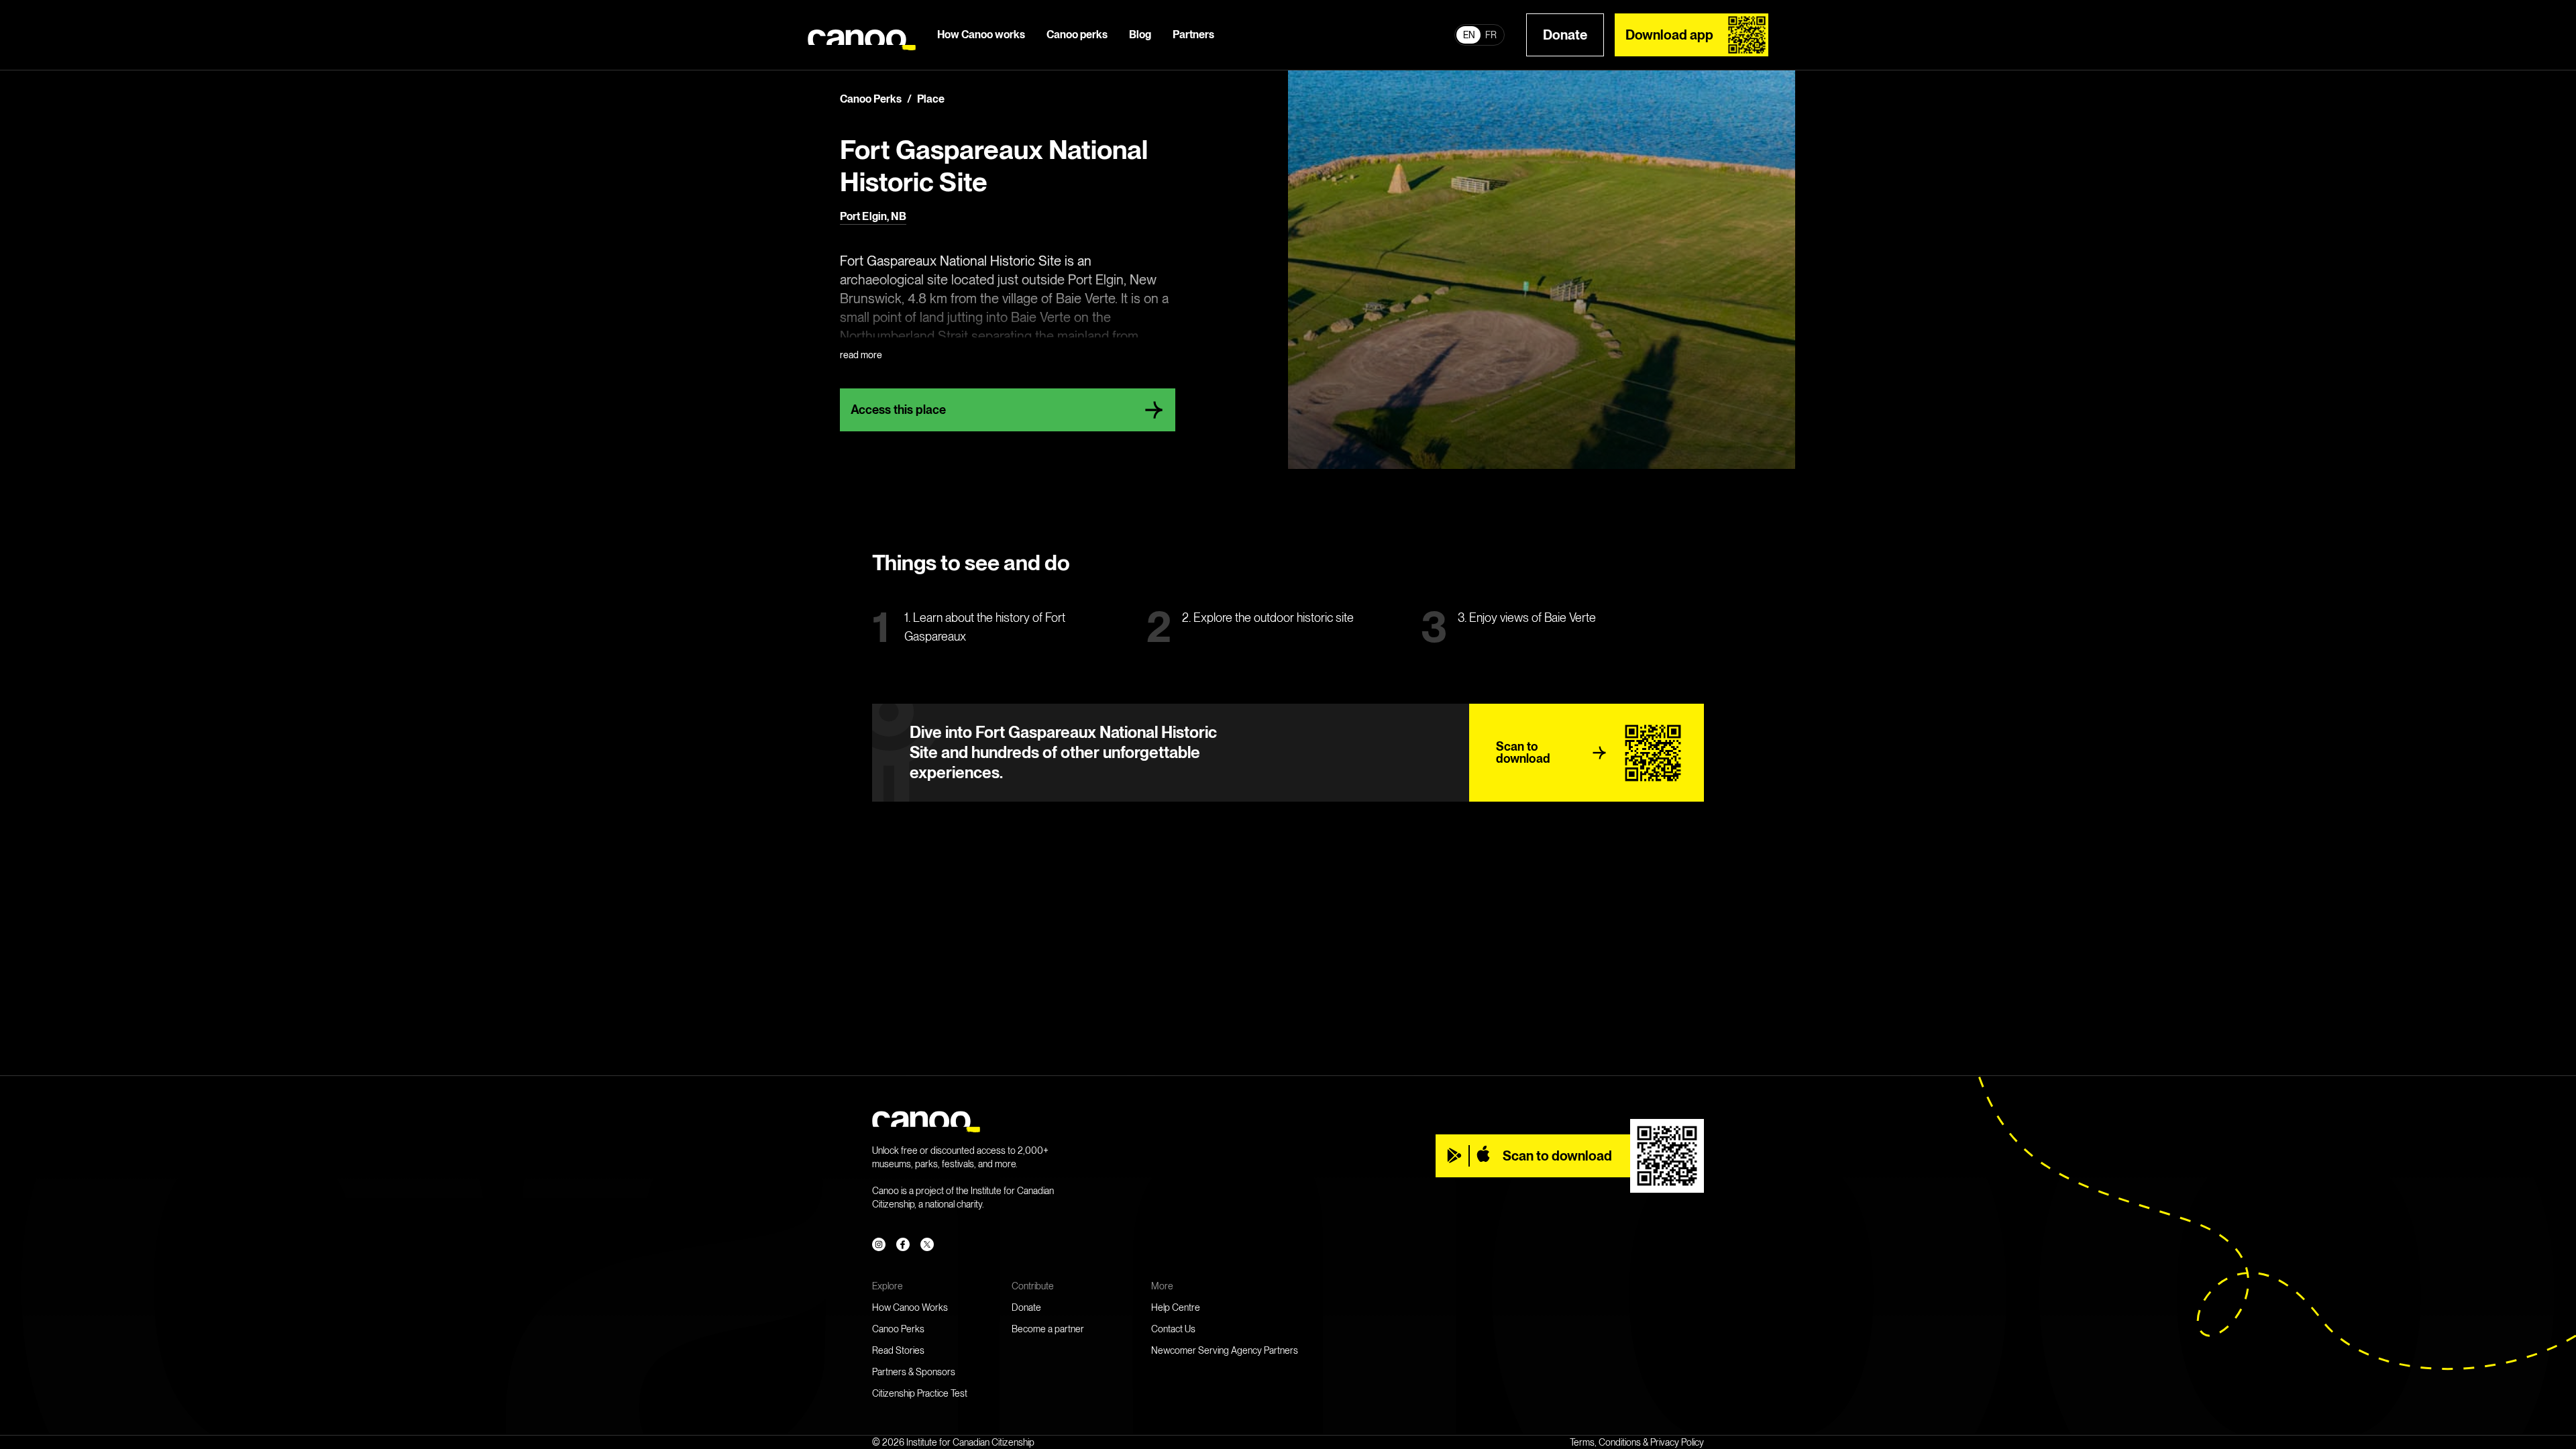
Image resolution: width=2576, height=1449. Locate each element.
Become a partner (1048, 1329)
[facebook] (903, 1244)
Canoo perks (1077, 35)
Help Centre (1176, 1307)
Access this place (898, 410)
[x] (927, 1244)
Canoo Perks (898, 1329)
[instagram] (879, 1244)
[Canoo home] (862, 35)
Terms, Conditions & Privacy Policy (1637, 1442)
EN (1469, 35)
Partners (1193, 35)
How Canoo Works (910, 1307)
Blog (1140, 35)
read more (861, 355)
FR (1491, 35)
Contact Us (1173, 1329)
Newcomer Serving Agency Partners (1225, 1350)
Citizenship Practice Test (920, 1393)
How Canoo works (981, 35)
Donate (1565, 35)
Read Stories (898, 1350)
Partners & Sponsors (914, 1372)
